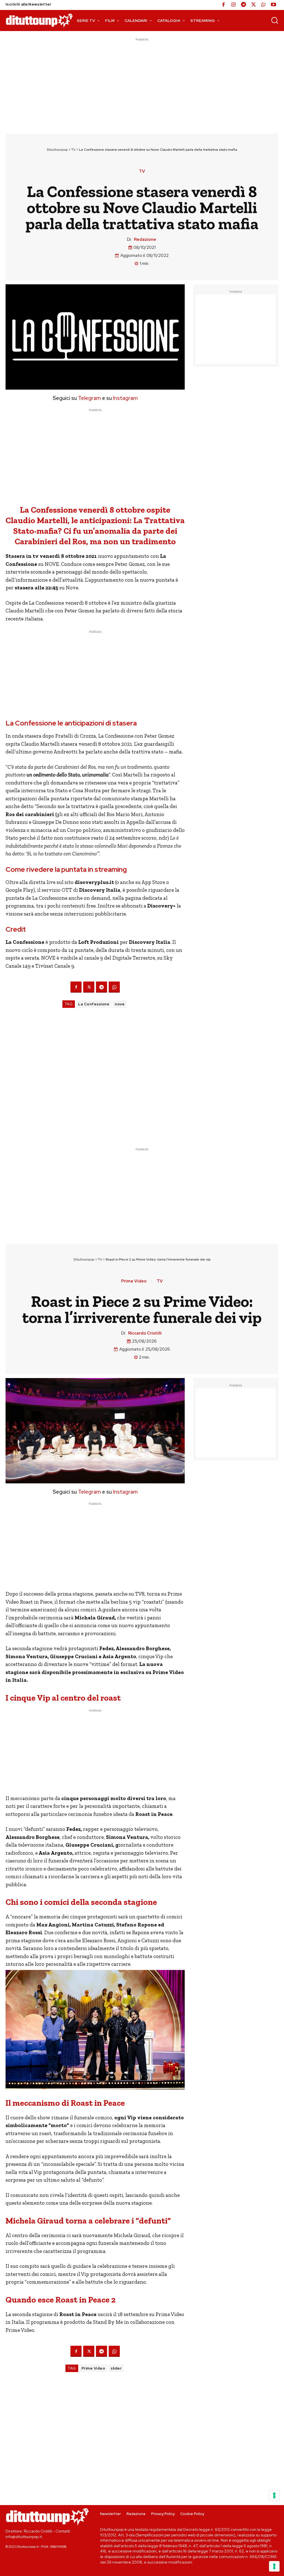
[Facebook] (224, 5)
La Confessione (94, 1004)
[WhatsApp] (263, 5)
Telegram (89, 398)
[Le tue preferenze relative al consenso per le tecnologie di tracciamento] (274, 2566)
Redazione (145, 239)
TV (73, 150)
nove (120, 1004)
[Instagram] (234, 5)
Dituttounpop (57, 150)
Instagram (125, 398)
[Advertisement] (142, 81)
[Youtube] (273, 5)
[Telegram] (244, 5)
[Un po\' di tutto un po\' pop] (39, 20)
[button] (275, 20)
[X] (253, 5)
